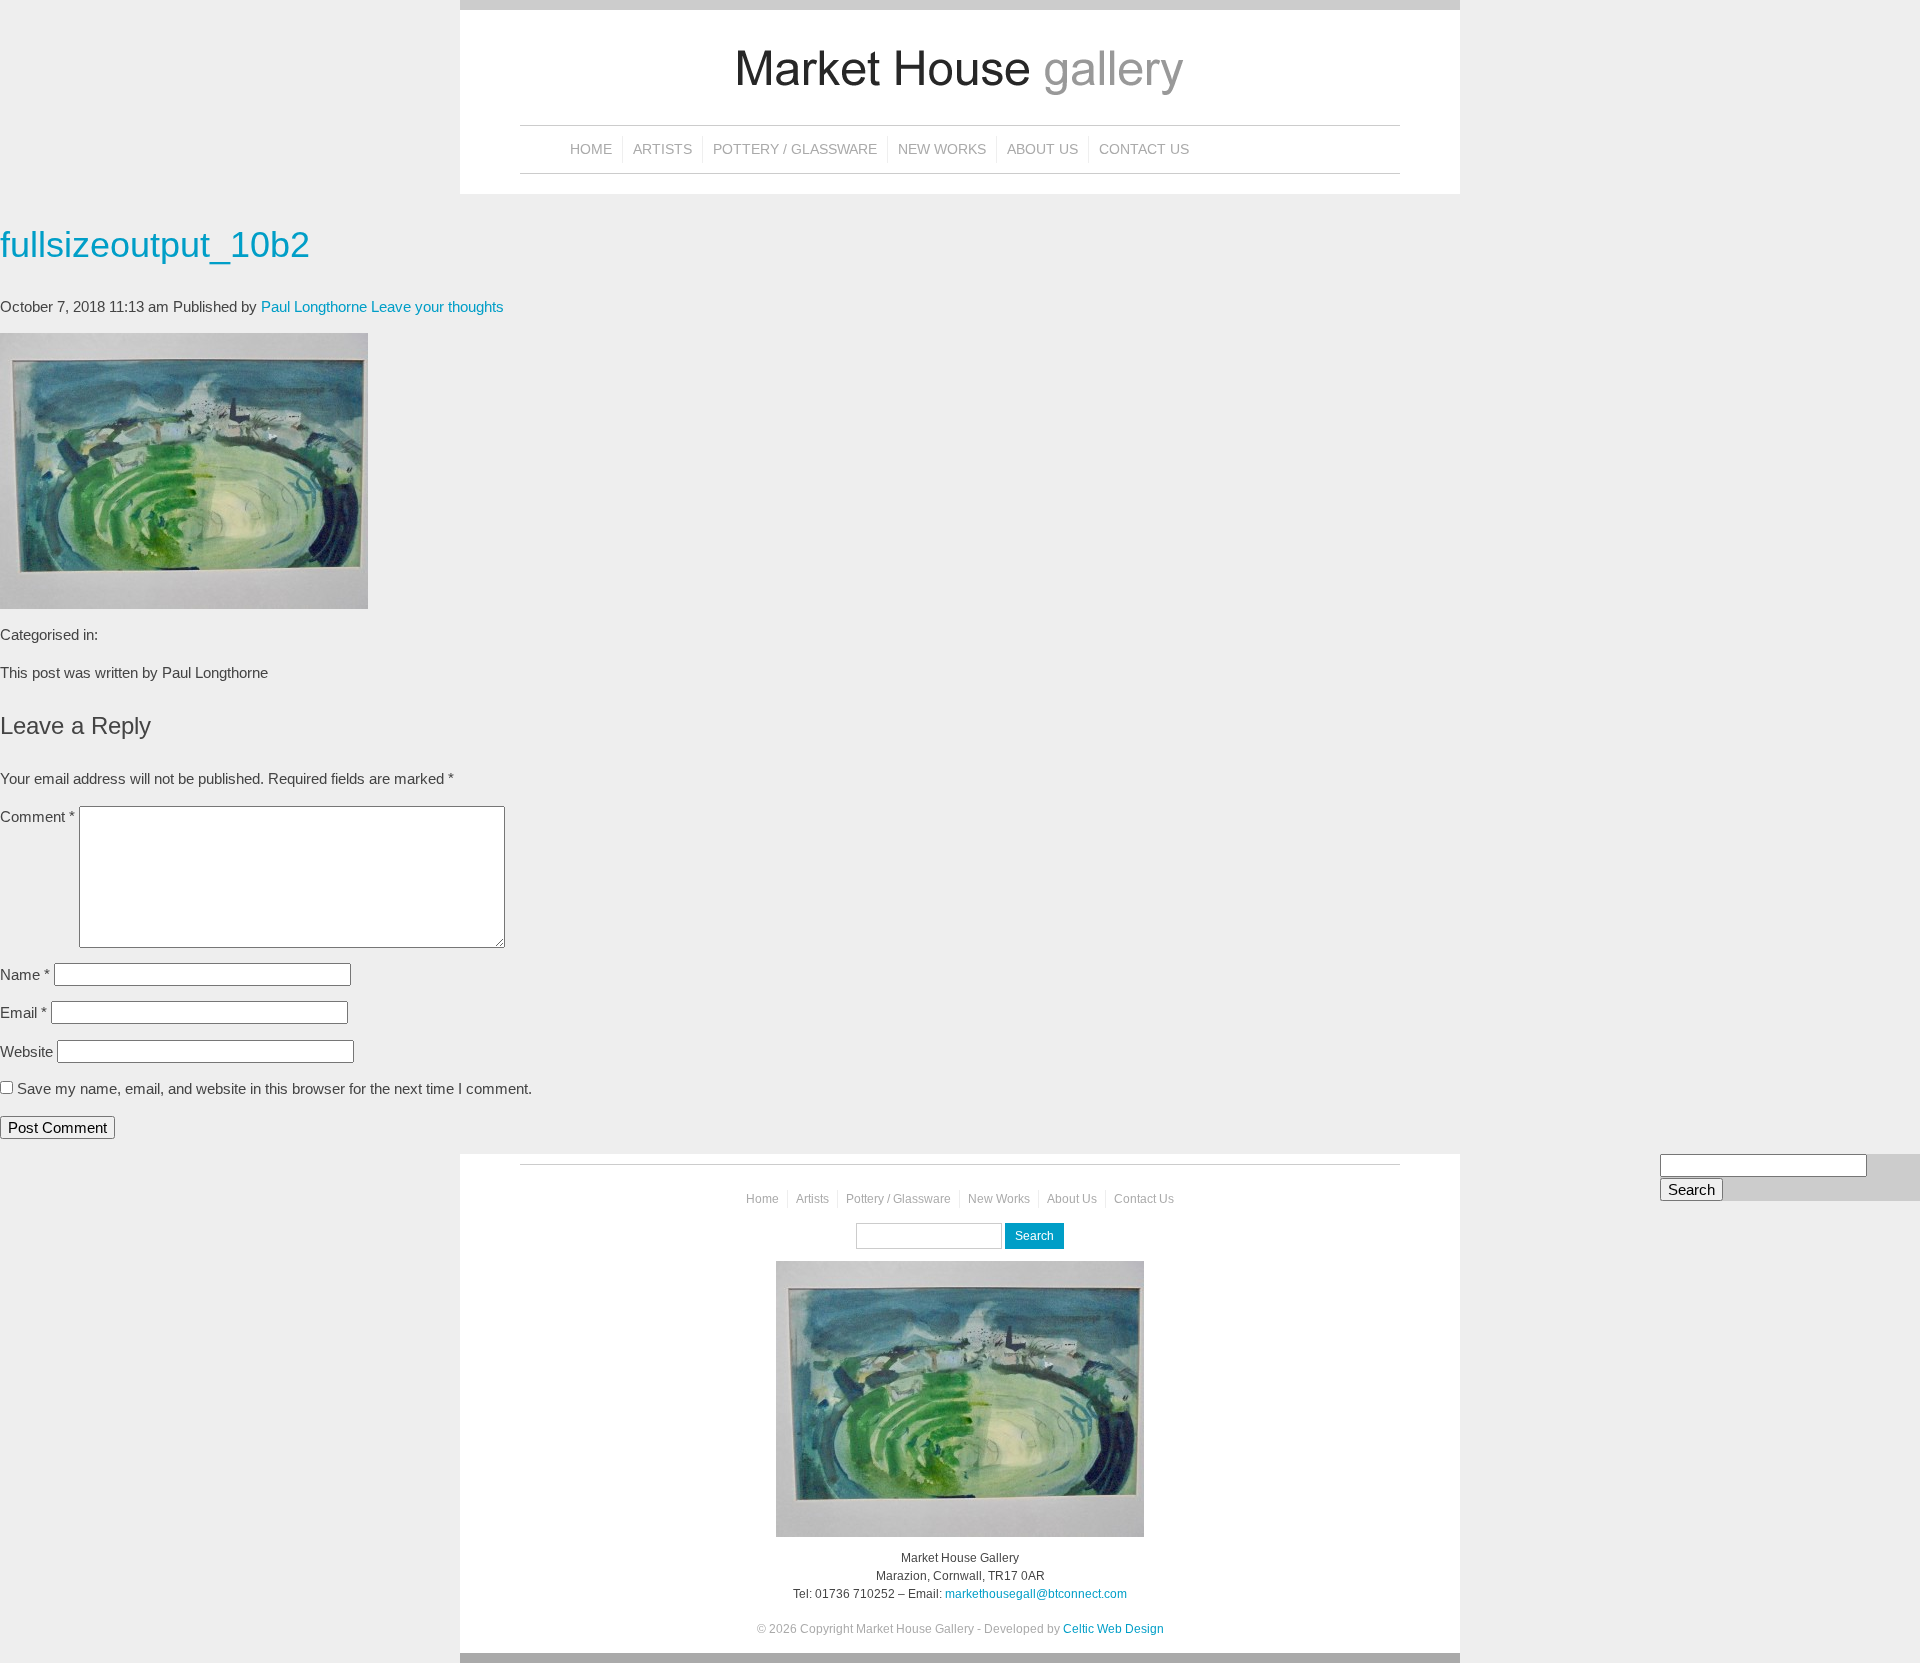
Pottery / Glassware (795, 149)
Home (591, 149)
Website (26, 1051)
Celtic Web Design (1113, 1629)
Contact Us (1144, 149)
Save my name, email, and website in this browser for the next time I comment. (274, 1088)
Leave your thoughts (437, 306)
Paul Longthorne (314, 306)
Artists (662, 149)
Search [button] (1691, 1189)
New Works (942, 149)
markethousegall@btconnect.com (1036, 1594)
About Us (1042, 149)
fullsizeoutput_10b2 (155, 244)
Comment (37, 816)
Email (23, 1012)
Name (25, 974)
